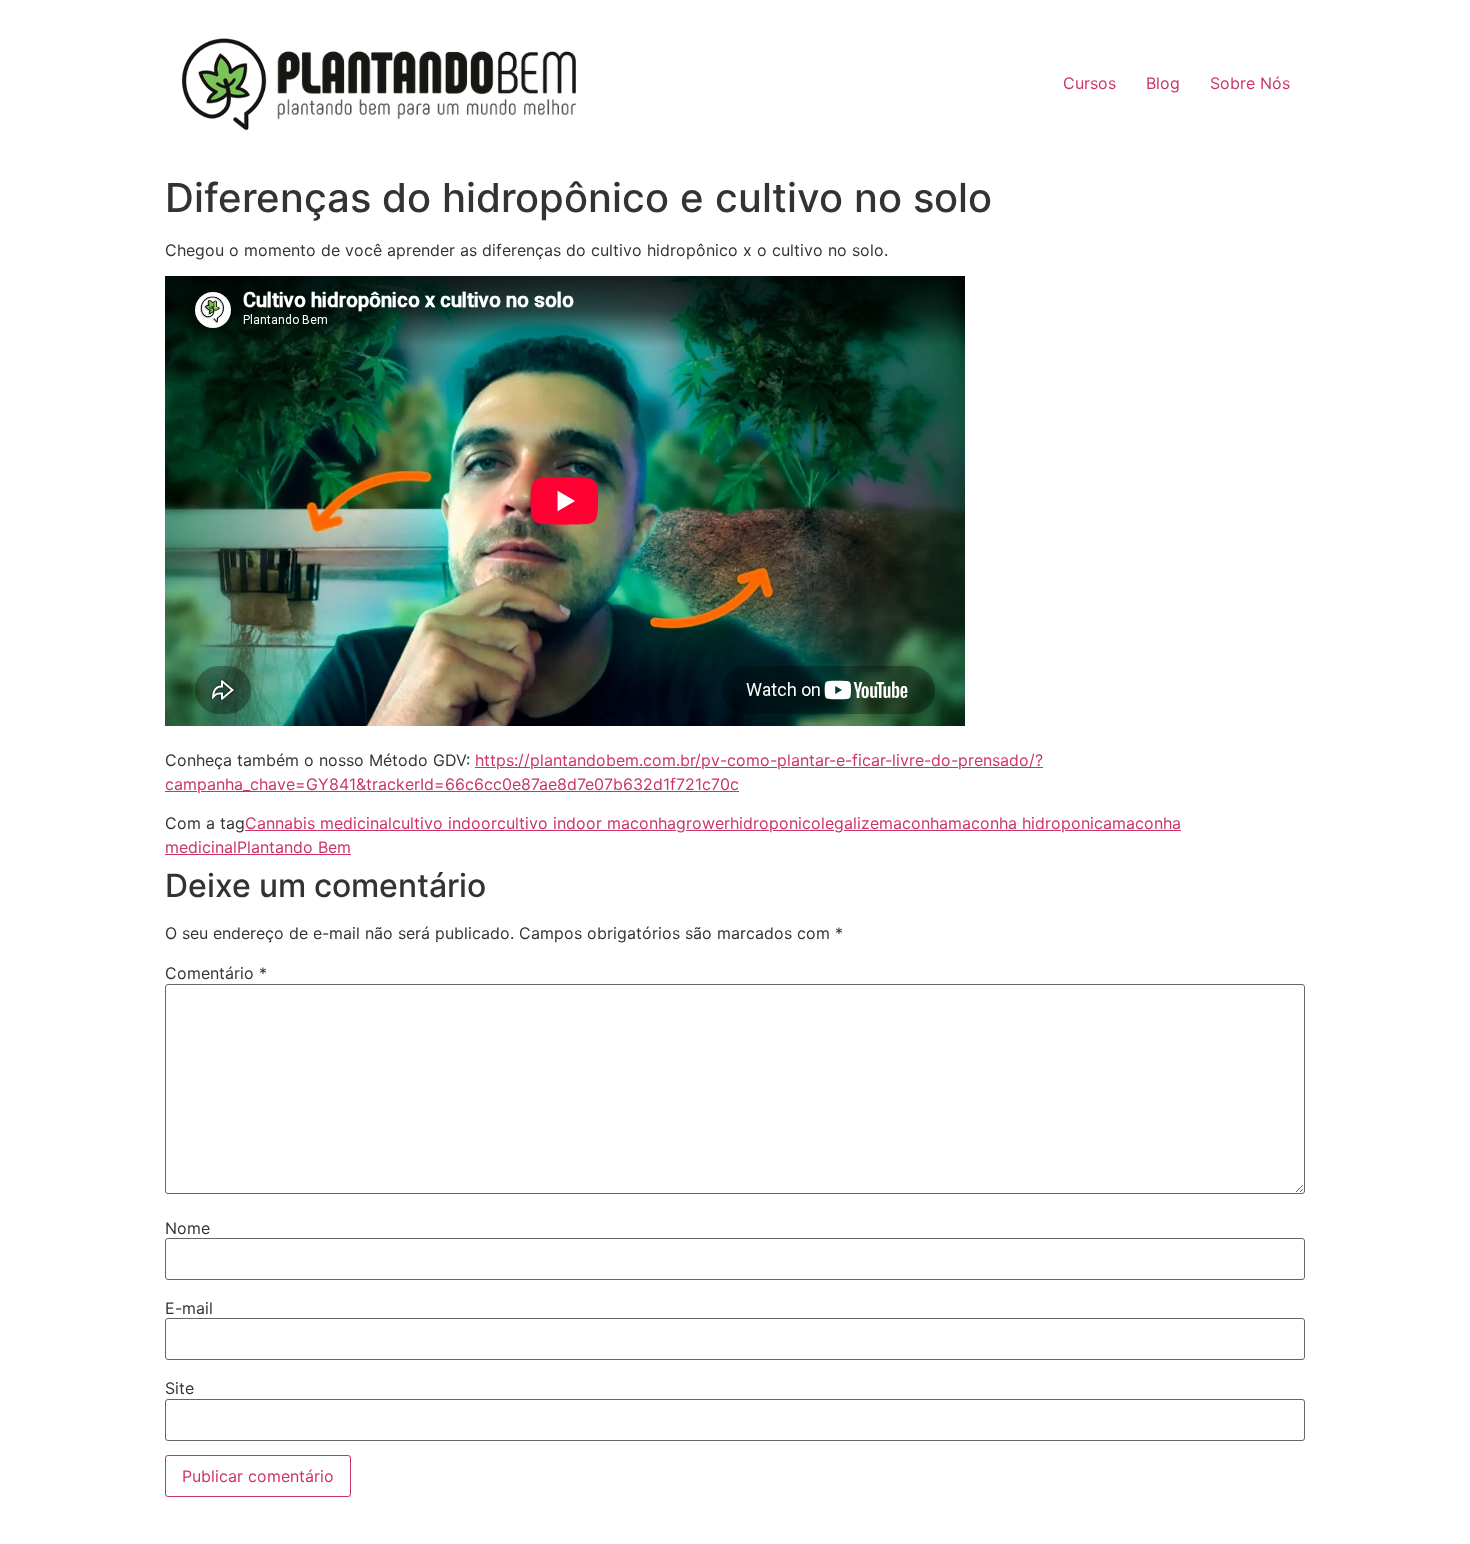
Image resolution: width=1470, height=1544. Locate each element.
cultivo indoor (444, 823)
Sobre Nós (1250, 83)
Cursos (1089, 83)
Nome (187, 1228)
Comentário (216, 973)
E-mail (189, 1308)
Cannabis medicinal (318, 823)
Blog (1163, 83)
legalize (850, 823)
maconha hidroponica (1030, 823)
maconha (913, 823)
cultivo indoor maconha (586, 823)
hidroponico (775, 823)
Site (179, 1388)
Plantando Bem (294, 847)
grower (703, 823)
